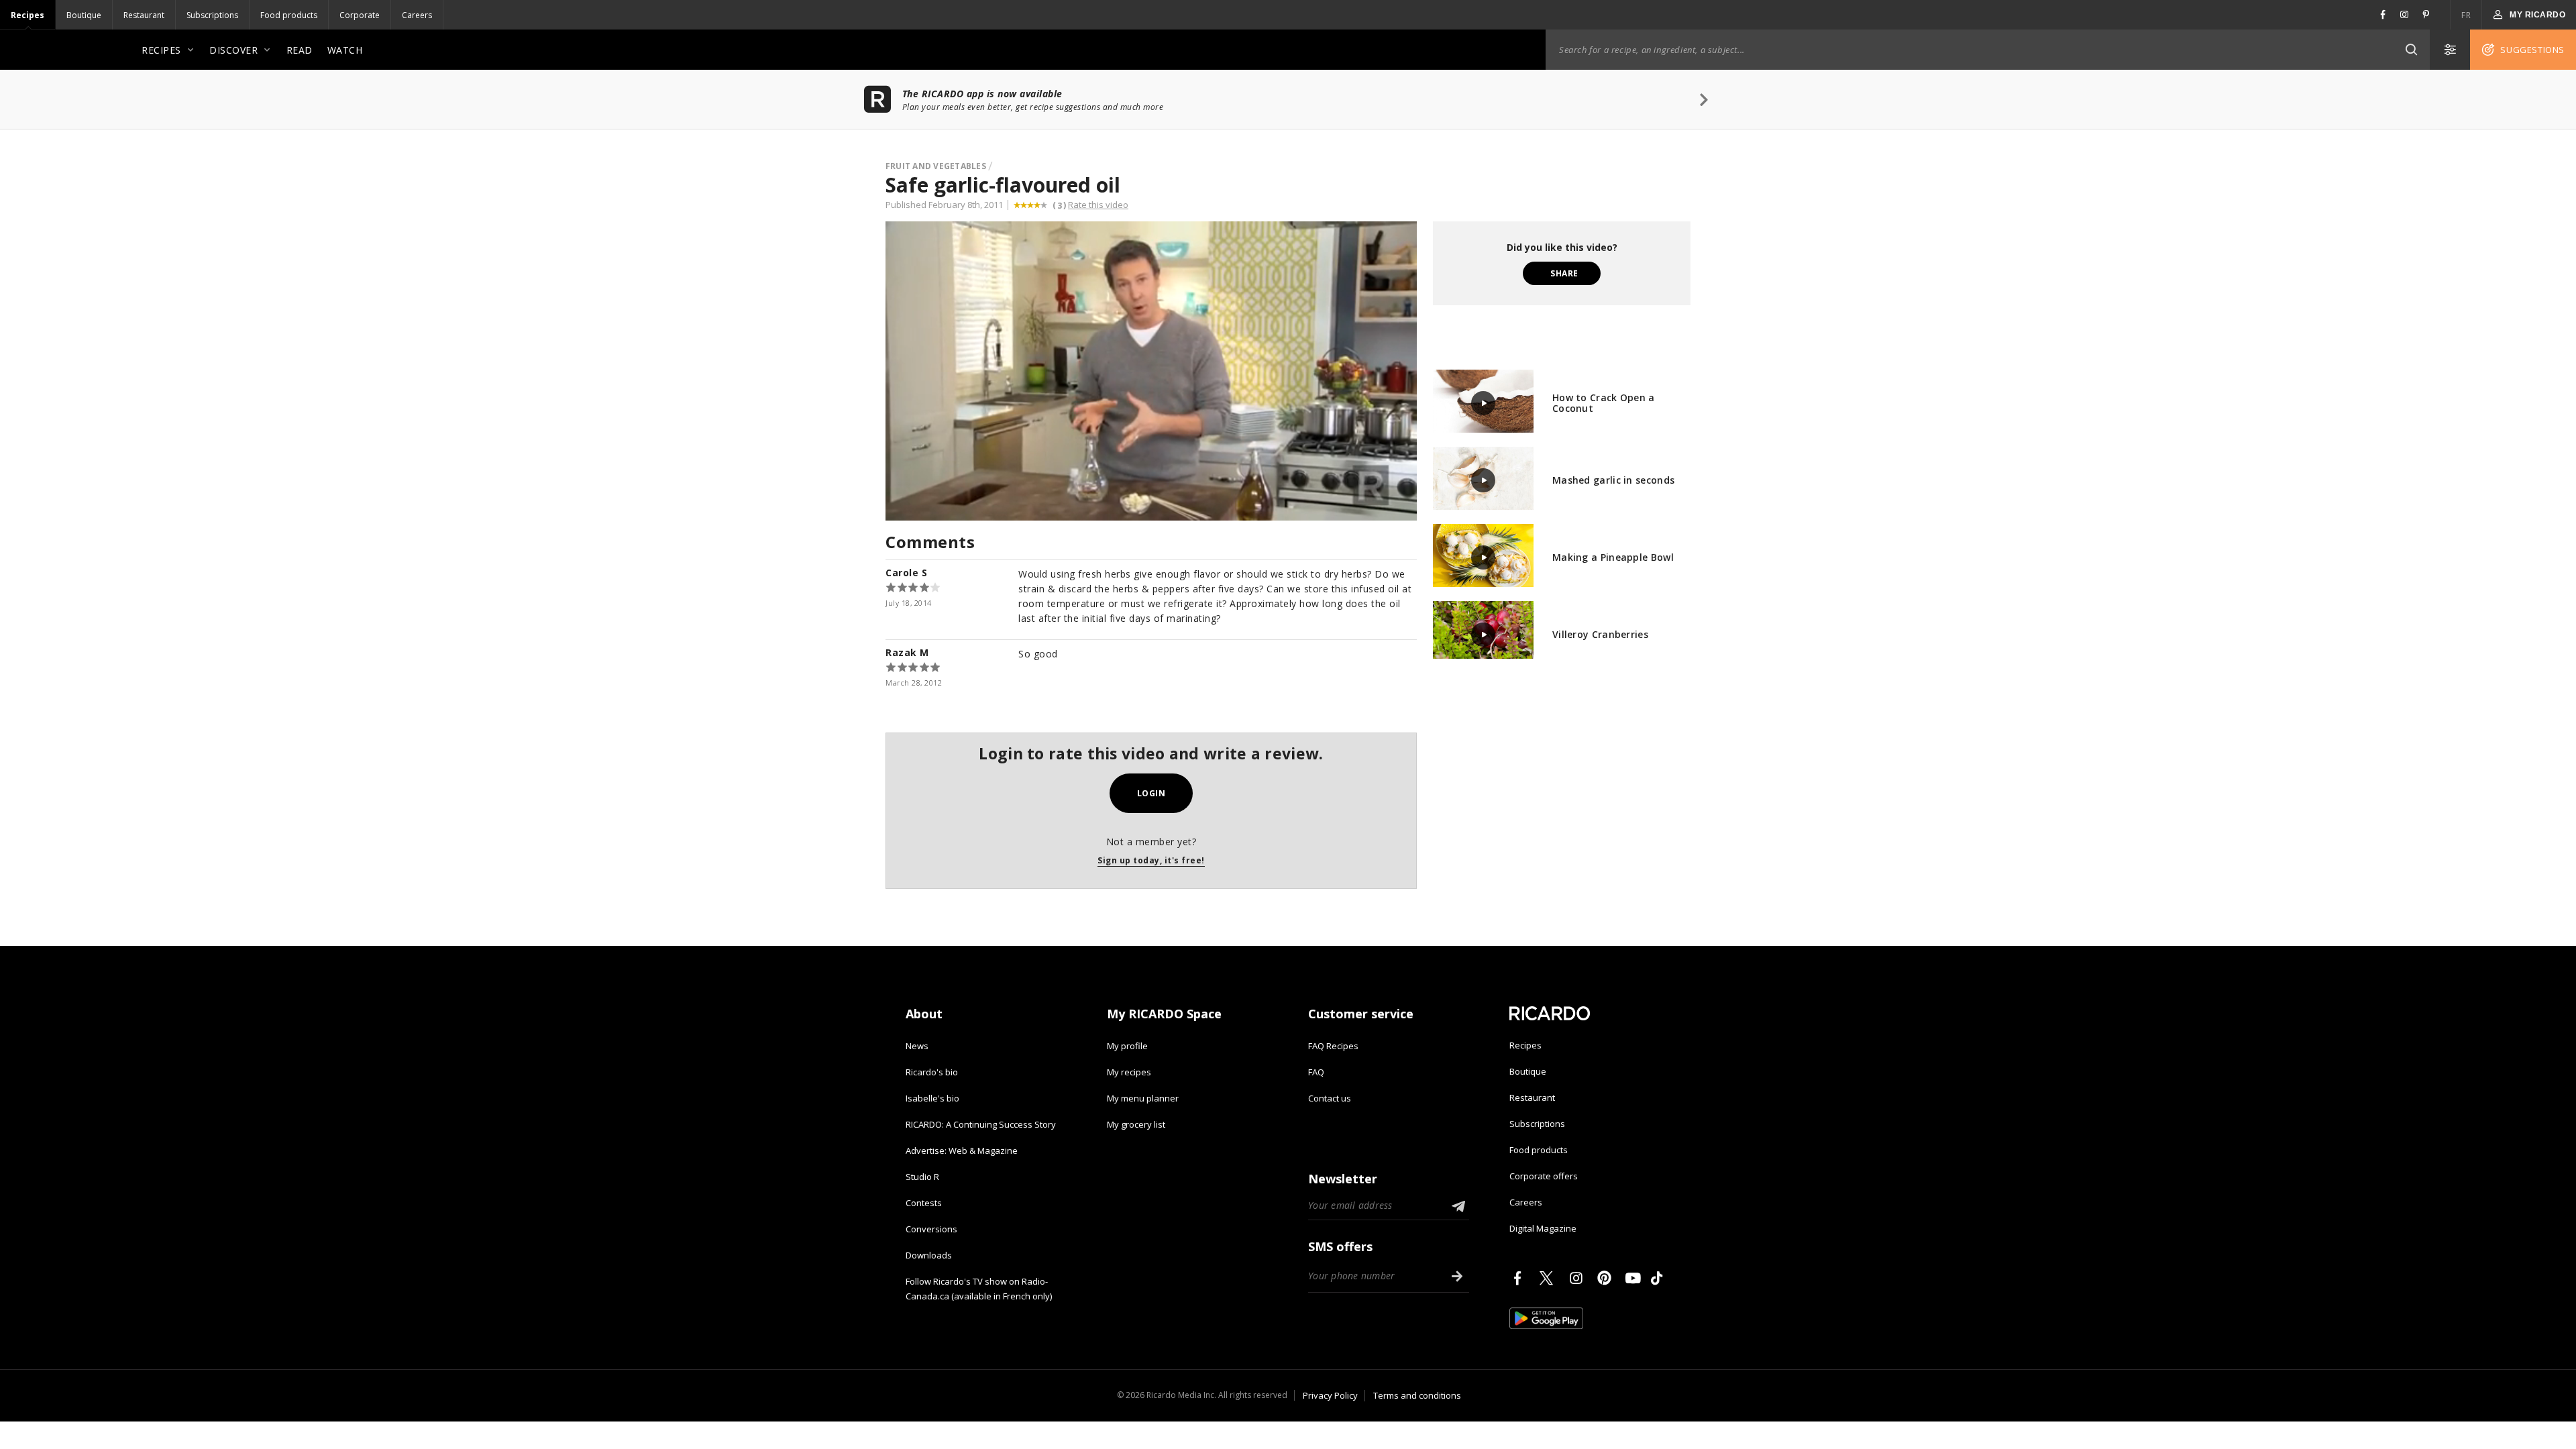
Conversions (931, 1229)
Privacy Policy (1330, 1395)
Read (300, 50)
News (917, 1046)
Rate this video (1098, 205)
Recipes (28, 15)
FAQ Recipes (1333, 1046)
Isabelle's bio (932, 1098)
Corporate (360, 15)
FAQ (1316, 1072)
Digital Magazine (1543, 1228)
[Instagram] (1578, 1278)
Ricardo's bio (932, 1072)
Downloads (929, 1255)
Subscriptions (212, 15)
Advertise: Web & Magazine (962, 1150)
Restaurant (144, 15)
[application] (1151, 371)
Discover (233, 50)
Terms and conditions (1417, 1395)
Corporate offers (1544, 1176)
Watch (345, 50)
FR (2466, 15)
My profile (1127, 1046)
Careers (417, 15)
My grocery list (1136, 1124)
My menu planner (1143, 1098)
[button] (2411, 50)
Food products (289, 15)
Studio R (922, 1177)
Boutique (84, 15)
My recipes (1129, 1072)
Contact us (1330, 1098)
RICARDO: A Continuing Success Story (981, 1124)
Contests (924, 1203)
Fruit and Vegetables (936, 166)
